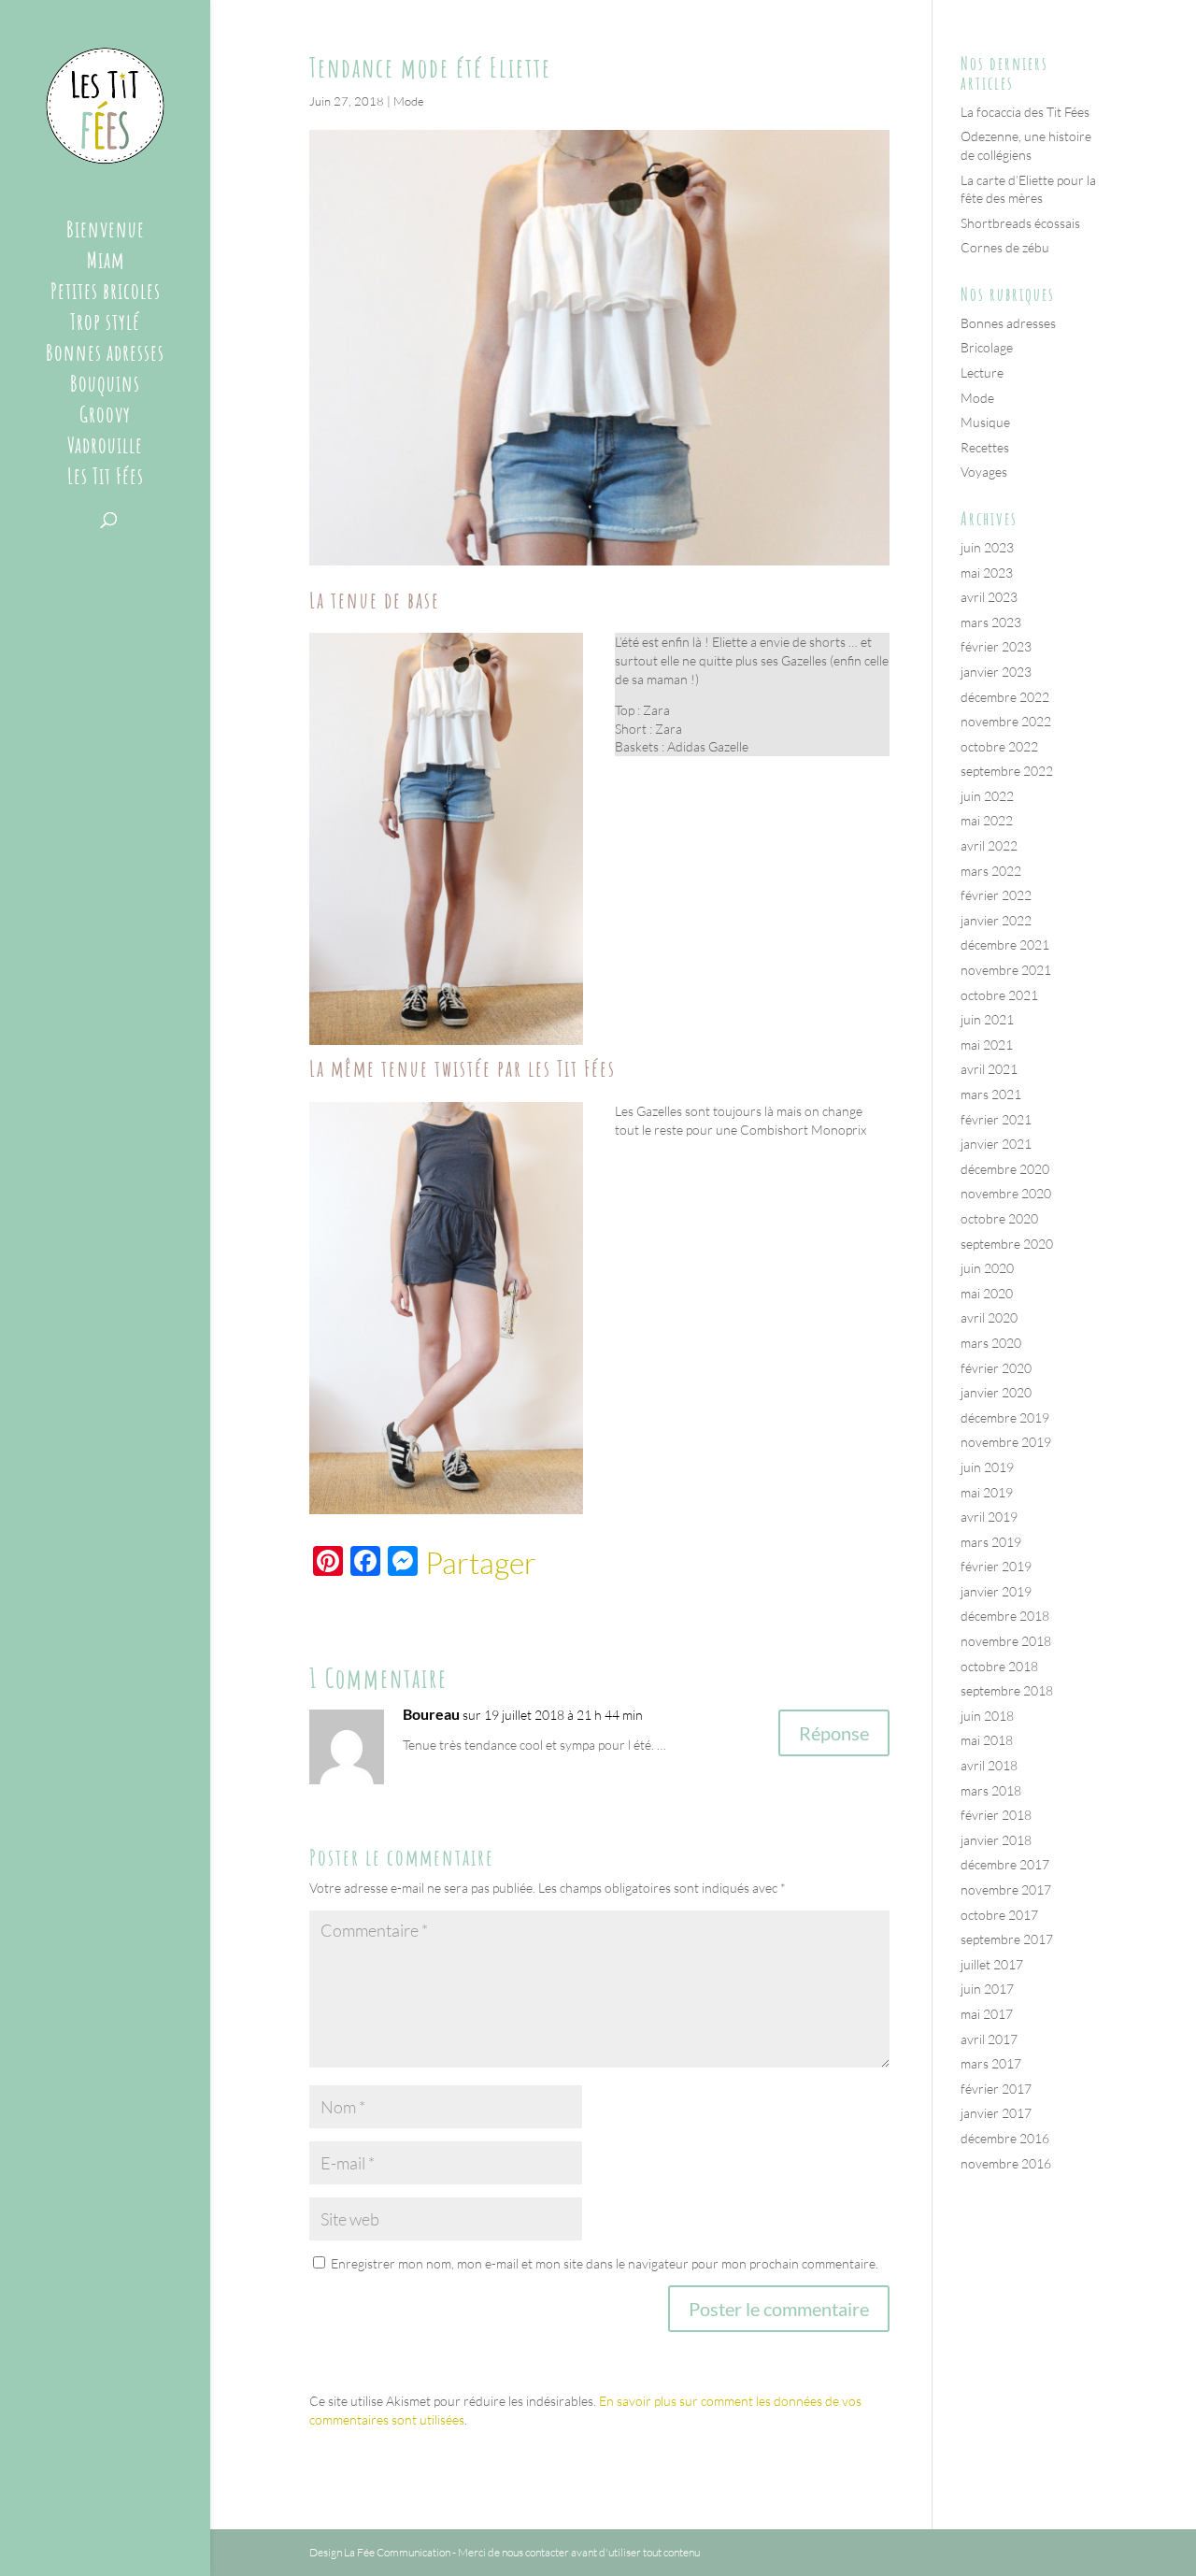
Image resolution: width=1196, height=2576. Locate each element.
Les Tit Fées (106, 479)
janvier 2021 (996, 1144)
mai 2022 (987, 820)
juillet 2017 (992, 1964)
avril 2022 (989, 845)
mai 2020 (987, 1293)
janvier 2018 (996, 1840)
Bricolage (987, 347)
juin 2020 (987, 1268)
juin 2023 (987, 547)
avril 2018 (989, 1765)
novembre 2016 (1006, 2163)
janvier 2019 (996, 1591)
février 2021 (996, 1119)
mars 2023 (991, 622)
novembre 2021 (1006, 970)
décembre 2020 (1005, 1169)
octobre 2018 (999, 1666)
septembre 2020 (1007, 1244)
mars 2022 (991, 871)
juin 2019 (987, 1467)
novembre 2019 (1006, 1442)
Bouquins (105, 387)
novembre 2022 (1006, 721)
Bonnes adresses (105, 356)
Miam (106, 264)
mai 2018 (987, 1740)
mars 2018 (991, 1790)
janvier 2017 (996, 2113)
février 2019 (996, 1566)
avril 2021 (989, 1069)
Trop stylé (105, 325)
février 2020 (996, 1368)
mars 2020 (991, 1343)
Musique (985, 422)
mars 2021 (991, 1094)
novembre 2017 (1006, 1889)
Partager (481, 1563)
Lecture (982, 372)
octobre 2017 (999, 1915)
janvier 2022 (996, 920)
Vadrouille (105, 449)
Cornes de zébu (1005, 247)
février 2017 (996, 2089)
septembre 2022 (1007, 771)
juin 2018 (987, 1716)
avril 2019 (989, 1517)
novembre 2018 (1006, 1641)
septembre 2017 (1007, 1939)
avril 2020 (989, 1317)
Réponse (834, 1733)
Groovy (105, 418)
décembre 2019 (1005, 1417)
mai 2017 (987, 2014)
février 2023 (996, 646)
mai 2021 (987, 1045)
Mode (409, 101)
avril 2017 (989, 2039)
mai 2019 (987, 1492)
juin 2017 (987, 1989)
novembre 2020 (1006, 1193)
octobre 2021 (999, 995)
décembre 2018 (1005, 1616)
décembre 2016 (1005, 2138)
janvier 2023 (996, 672)
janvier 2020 (996, 1392)
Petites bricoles (106, 294)
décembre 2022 (1005, 697)
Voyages (984, 472)
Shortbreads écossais (1020, 223)
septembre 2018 (1007, 1690)
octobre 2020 (999, 1218)
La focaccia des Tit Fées (1025, 112)
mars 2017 (991, 2063)
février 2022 (996, 895)
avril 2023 (989, 597)
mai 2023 (987, 572)
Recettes (985, 447)
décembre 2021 (1005, 945)
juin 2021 (987, 1019)
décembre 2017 (1005, 1864)
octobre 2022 (999, 746)
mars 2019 (991, 1542)
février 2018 (996, 1815)
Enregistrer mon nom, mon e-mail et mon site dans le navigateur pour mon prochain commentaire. (605, 2263)
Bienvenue (106, 233)
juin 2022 (987, 796)
